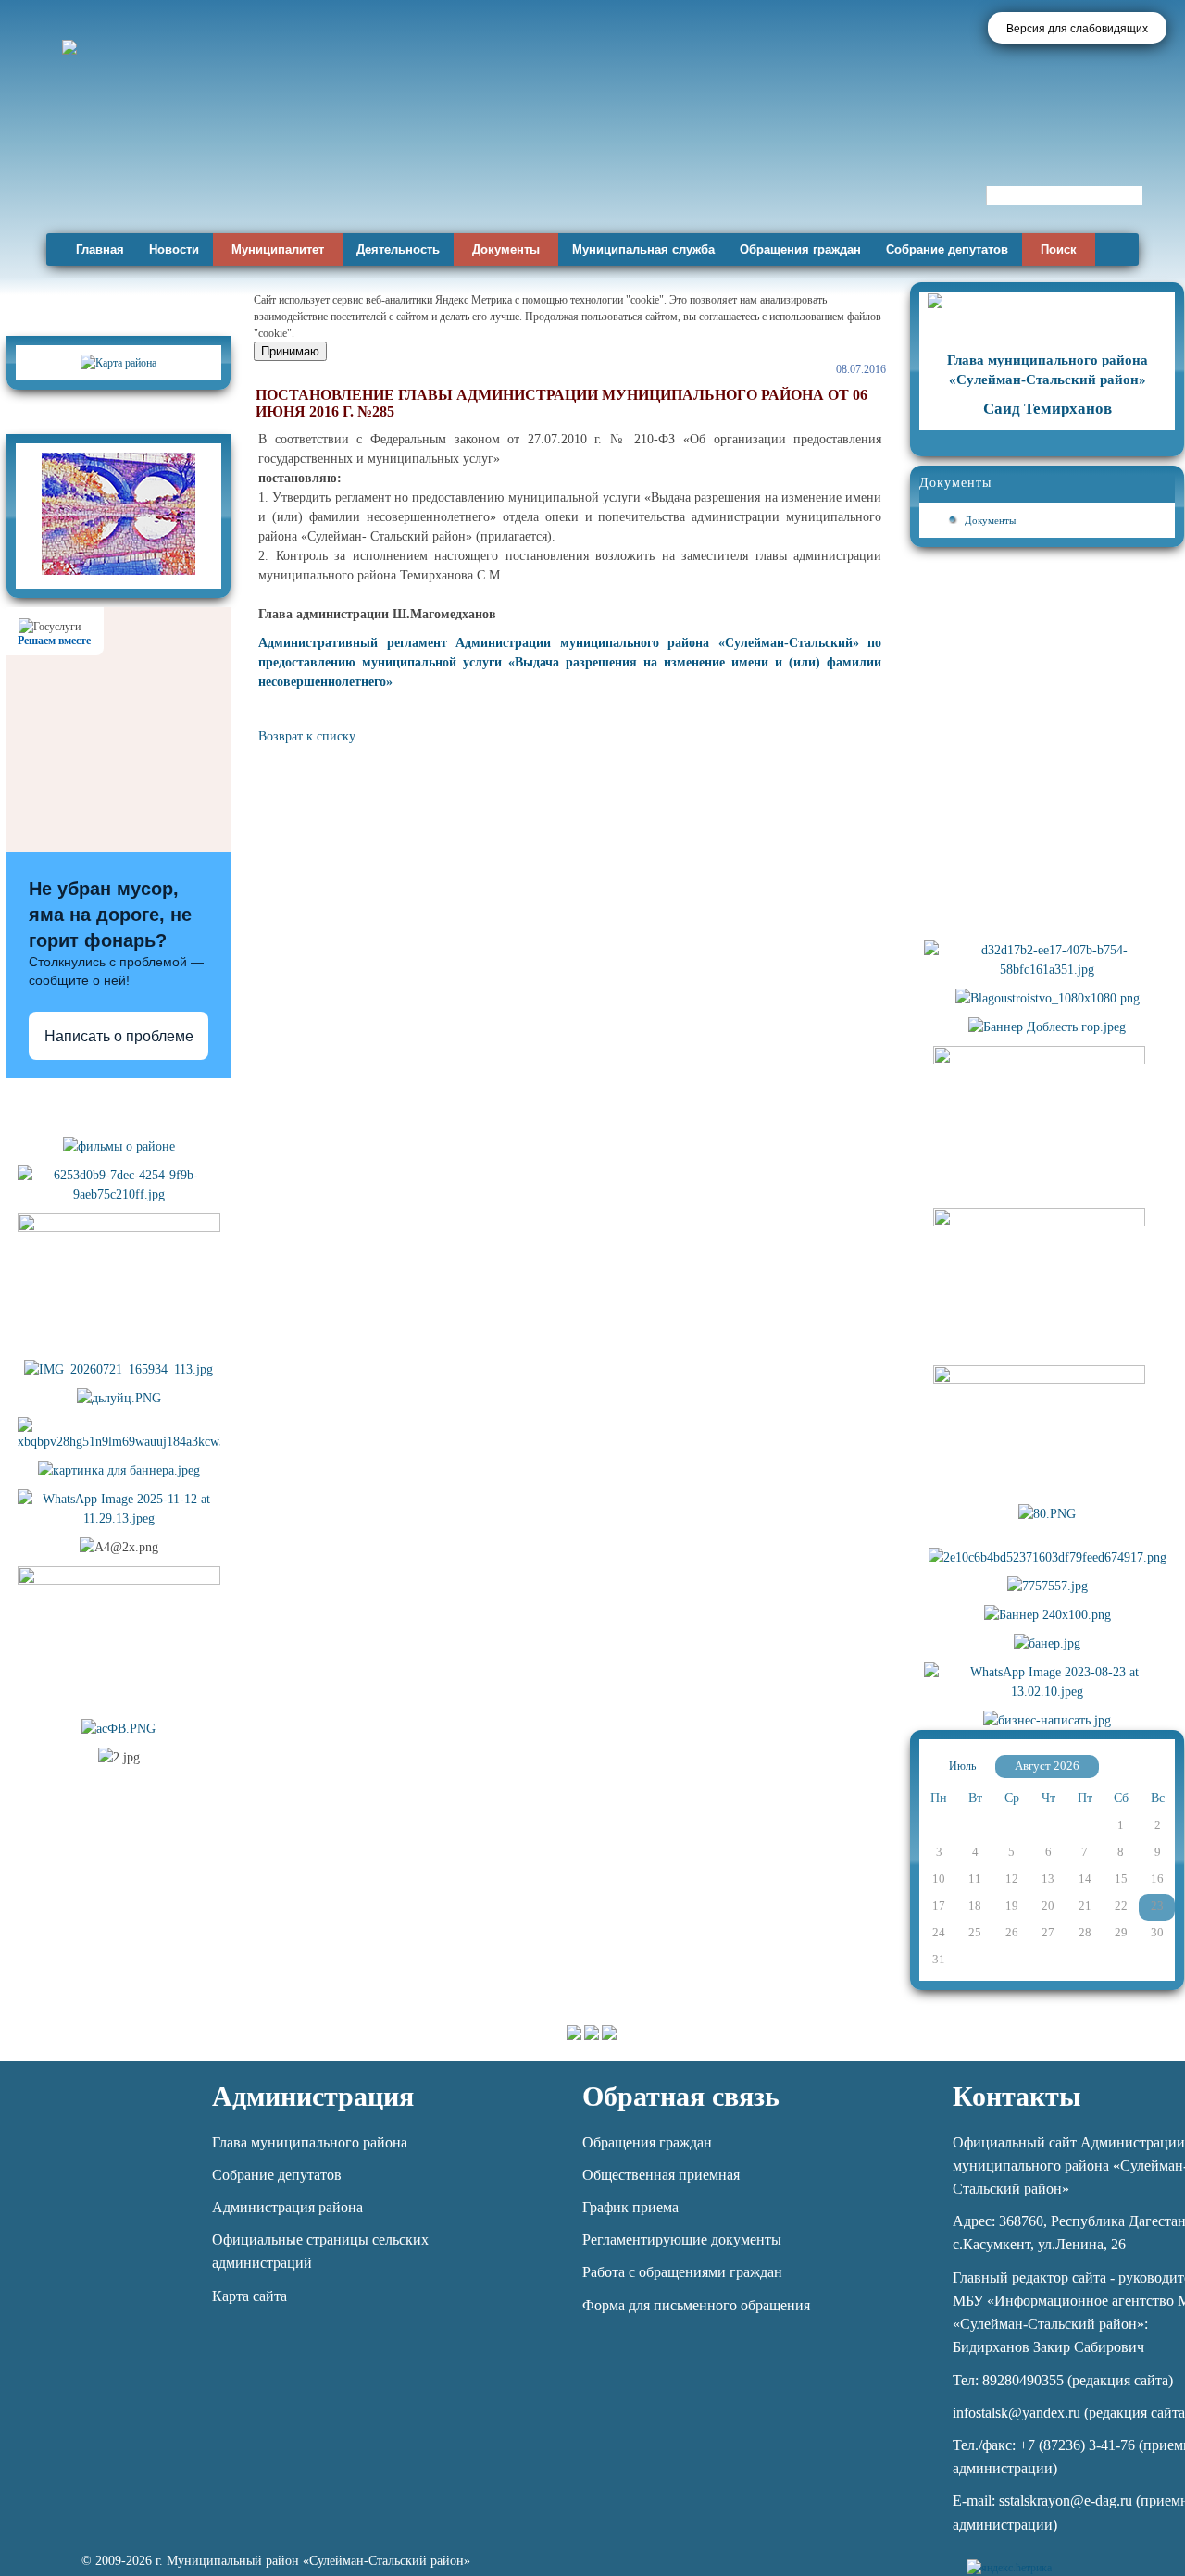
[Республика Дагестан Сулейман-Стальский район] (530, 174)
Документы (506, 249)
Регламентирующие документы (682, 2240)
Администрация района (287, 2207)
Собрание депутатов (947, 249)
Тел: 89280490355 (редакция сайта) (1063, 2380)
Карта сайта (249, 2296)
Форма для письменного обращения (696, 2305)
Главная (100, 249)
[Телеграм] (1069, 2557)
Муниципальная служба (643, 249)
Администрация (313, 2096)
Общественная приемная (661, 2175)
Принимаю (290, 351)
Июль (962, 1766)
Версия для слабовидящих (1077, 29)
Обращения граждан (800, 249)
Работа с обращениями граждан (682, 2272)
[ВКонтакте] (1100, 2557)
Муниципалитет (278, 249)
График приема (630, 2207)
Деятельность (398, 249)
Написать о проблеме (119, 1036)
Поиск (1059, 249)
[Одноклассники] (1132, 2557)
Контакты (1017, 2096)
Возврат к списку (307, 736)
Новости (174, 249)
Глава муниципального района (310, 2142)
